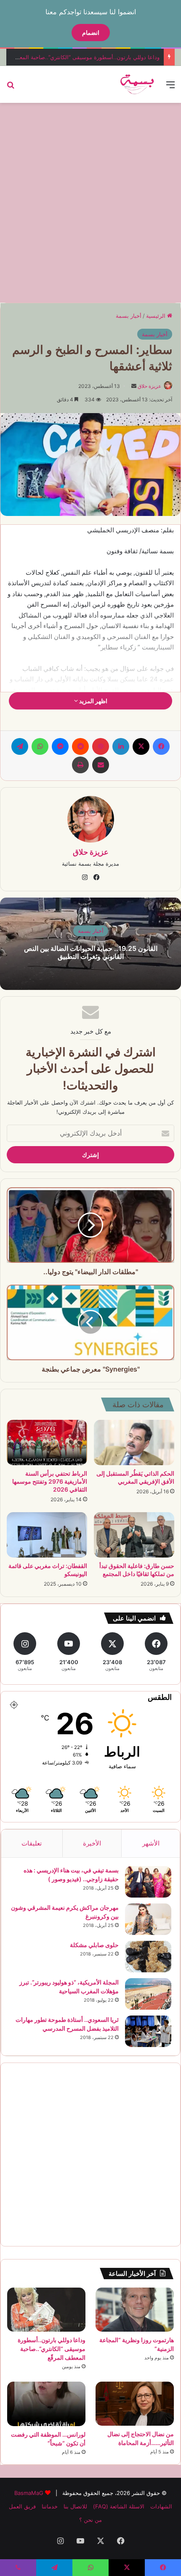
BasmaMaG (29, 2493)
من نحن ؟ (90, 2520)
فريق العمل (22, 2506)
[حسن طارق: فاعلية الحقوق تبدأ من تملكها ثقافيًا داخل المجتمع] (134, 1535)
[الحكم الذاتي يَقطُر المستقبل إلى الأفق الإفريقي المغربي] (134, 1442)
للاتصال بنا (75, 2506)
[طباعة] (80, 765)
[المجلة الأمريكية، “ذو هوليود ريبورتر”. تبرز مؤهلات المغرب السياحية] (148, 1994)
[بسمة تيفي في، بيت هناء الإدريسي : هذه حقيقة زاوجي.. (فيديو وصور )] (148, 1882)
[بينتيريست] (101, 746)
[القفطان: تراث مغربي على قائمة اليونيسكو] (47, 1535)
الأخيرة (92, 1843)
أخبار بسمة (129, 316)
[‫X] (141, 746)
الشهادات (161, 2506)
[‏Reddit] (80, 746)
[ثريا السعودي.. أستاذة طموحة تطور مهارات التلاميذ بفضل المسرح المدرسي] (148, 2031)
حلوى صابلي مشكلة (94, 1945)
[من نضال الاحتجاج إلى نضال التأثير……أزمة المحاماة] (135, 2404)
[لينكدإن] (121, 746)
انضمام (91, 33)
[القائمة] (170, 88)
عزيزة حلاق (149, 386)
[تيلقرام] (20, 746)
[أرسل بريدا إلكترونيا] (134, 386)
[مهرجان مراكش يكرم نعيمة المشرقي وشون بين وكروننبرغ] (148, 1919)
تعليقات (32, 1843)
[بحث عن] (11, 88)
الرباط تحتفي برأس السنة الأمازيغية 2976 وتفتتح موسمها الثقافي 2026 (50, 1481)
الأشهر (151, 1843)
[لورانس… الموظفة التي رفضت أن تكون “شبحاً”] (46, 2404)
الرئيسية (157, 316)
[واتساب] (40, 746)
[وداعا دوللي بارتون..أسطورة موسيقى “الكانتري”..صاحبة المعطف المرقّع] (46, 2310)
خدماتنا (50, 2506)
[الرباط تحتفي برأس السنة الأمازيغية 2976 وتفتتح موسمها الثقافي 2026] (47, 1442)
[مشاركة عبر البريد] (101, 765)
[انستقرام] (85, 877)
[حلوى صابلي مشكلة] (148, 1957)
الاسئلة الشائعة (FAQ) (119, 2506)
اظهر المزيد (93, 701)
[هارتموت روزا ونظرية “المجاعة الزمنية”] (135, 2310)
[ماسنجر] (60, 746)
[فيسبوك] (161, 746)
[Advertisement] (90, 202)
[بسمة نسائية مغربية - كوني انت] (137, 84)
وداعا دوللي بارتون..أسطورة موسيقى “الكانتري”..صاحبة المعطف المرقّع (52, 2349)
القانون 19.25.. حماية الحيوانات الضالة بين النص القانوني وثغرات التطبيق (91, 952)
